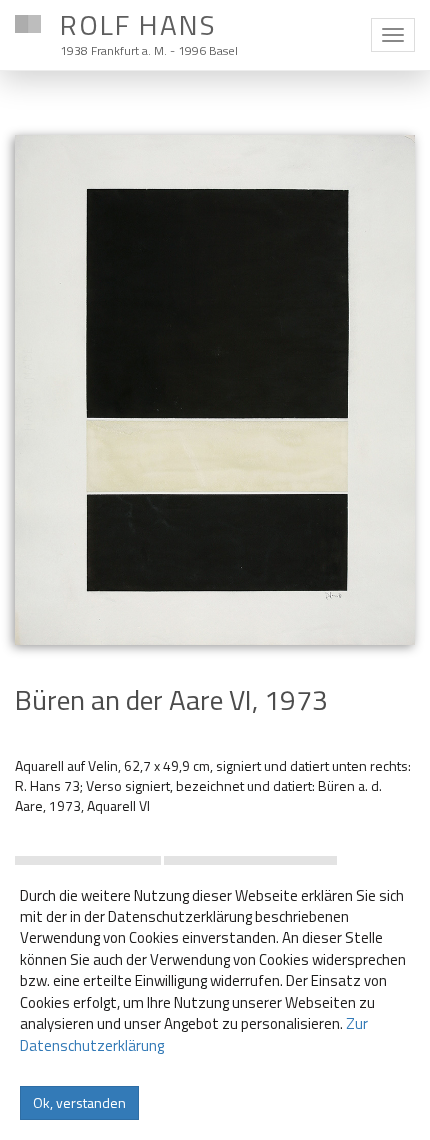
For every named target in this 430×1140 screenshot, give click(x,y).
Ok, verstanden (79, 1102)
